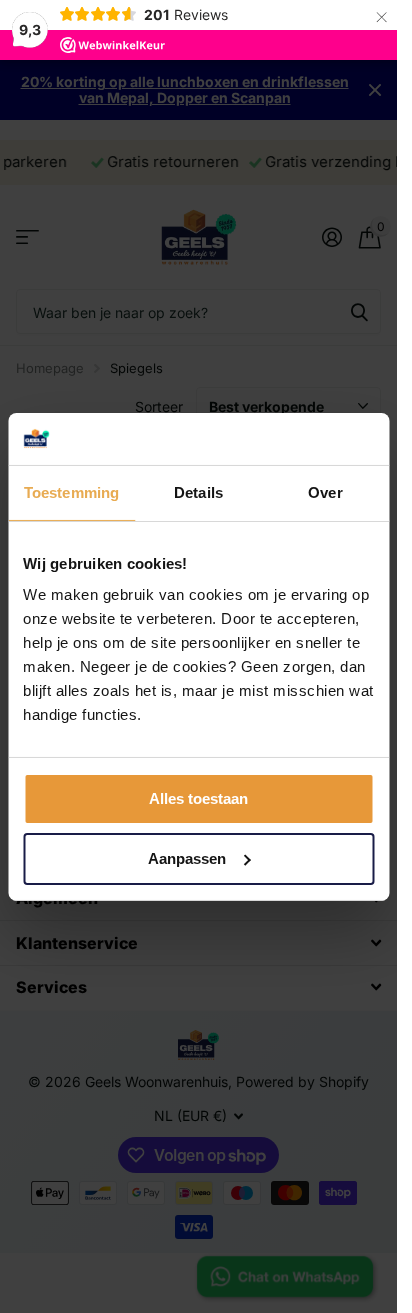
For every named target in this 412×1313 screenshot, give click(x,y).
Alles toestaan (198, 798)
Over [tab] (325, 492)
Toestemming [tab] (71, 492)
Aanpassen (187, 858)
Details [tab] (198, 492)
